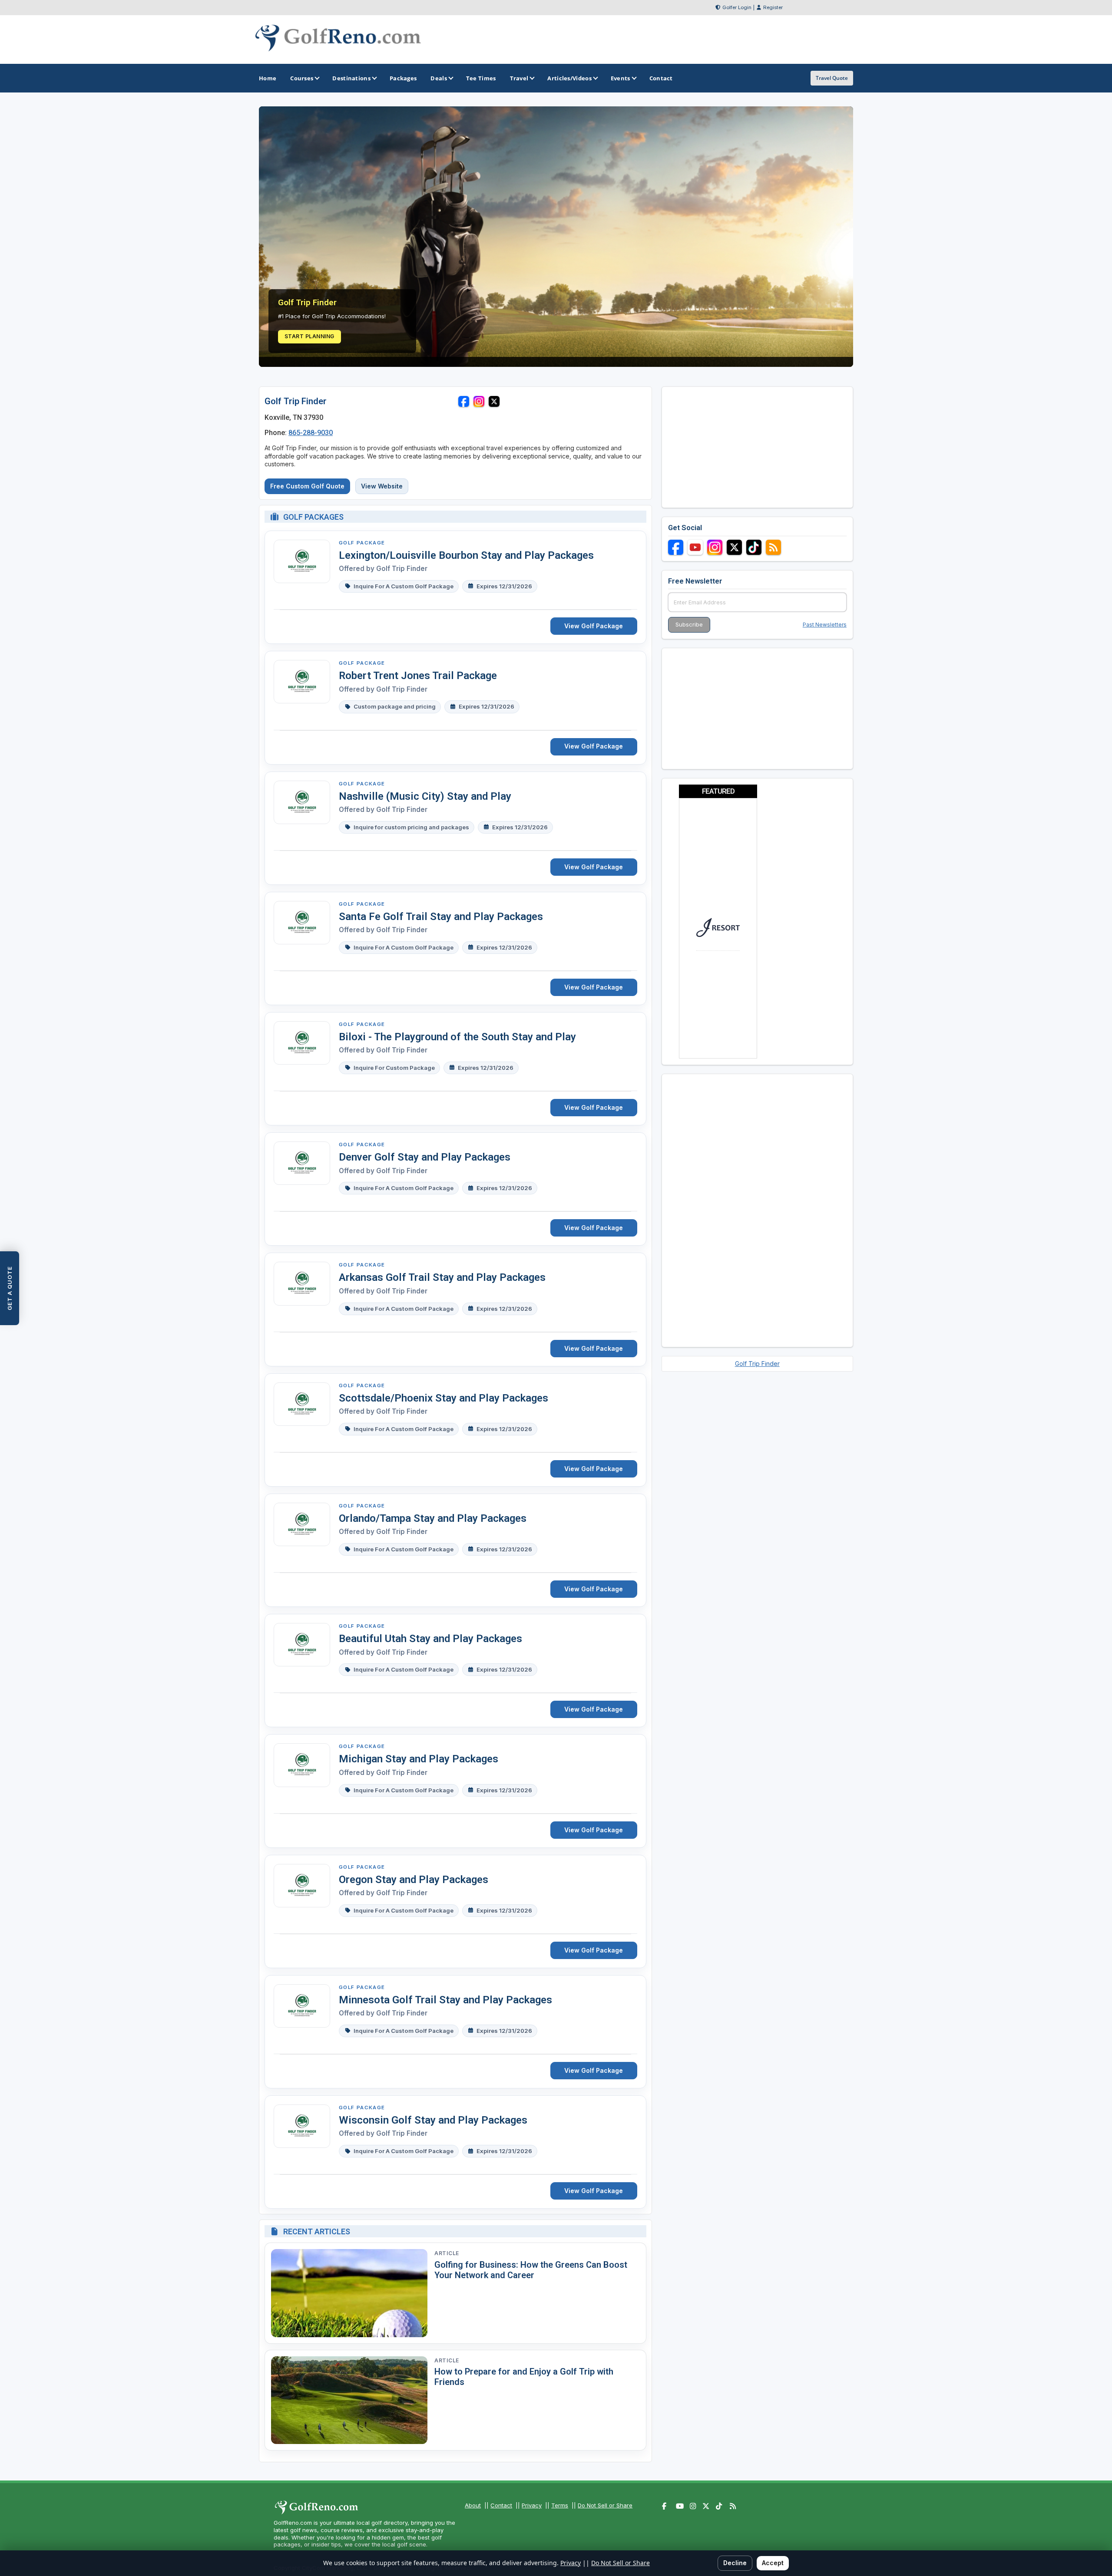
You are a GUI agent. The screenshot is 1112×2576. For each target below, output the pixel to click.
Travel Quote (832, 78)
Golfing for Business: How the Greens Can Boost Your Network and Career (531, 2270)
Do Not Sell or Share (605, 2505)
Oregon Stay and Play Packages (414, 1880)
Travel (519, 78)
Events (621, 78)
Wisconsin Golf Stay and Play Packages (433, 2120)
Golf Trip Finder (402, 569)
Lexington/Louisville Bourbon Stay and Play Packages (466, 555)
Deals (439, 78)
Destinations (351, 78)
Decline (735, 2563)
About (473, 2505)
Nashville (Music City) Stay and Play (425, 796)
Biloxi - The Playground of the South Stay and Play (457, 1037)
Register (773, 7)
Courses (302, 78)
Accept (773, 2563)
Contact (501, 2505)
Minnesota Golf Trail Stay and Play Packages (445, 2000)
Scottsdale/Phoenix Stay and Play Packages (443, 1398)
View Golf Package (594, 626)
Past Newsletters (825, 625)
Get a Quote (10, 1288)
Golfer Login (737, 7)
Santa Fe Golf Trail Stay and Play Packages (441, 917)
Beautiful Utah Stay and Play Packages (430, 1639)
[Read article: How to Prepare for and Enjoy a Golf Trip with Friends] (349, 2400)
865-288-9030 (311, 433)
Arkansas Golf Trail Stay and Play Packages (442, 1277)
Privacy (532, 2505)
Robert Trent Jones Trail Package (418, 676)
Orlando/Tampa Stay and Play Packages (433, 1518)
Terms (560, 2505)
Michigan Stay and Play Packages (419, 1759)
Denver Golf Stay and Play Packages (425, 1157)
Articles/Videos (569, 78)
